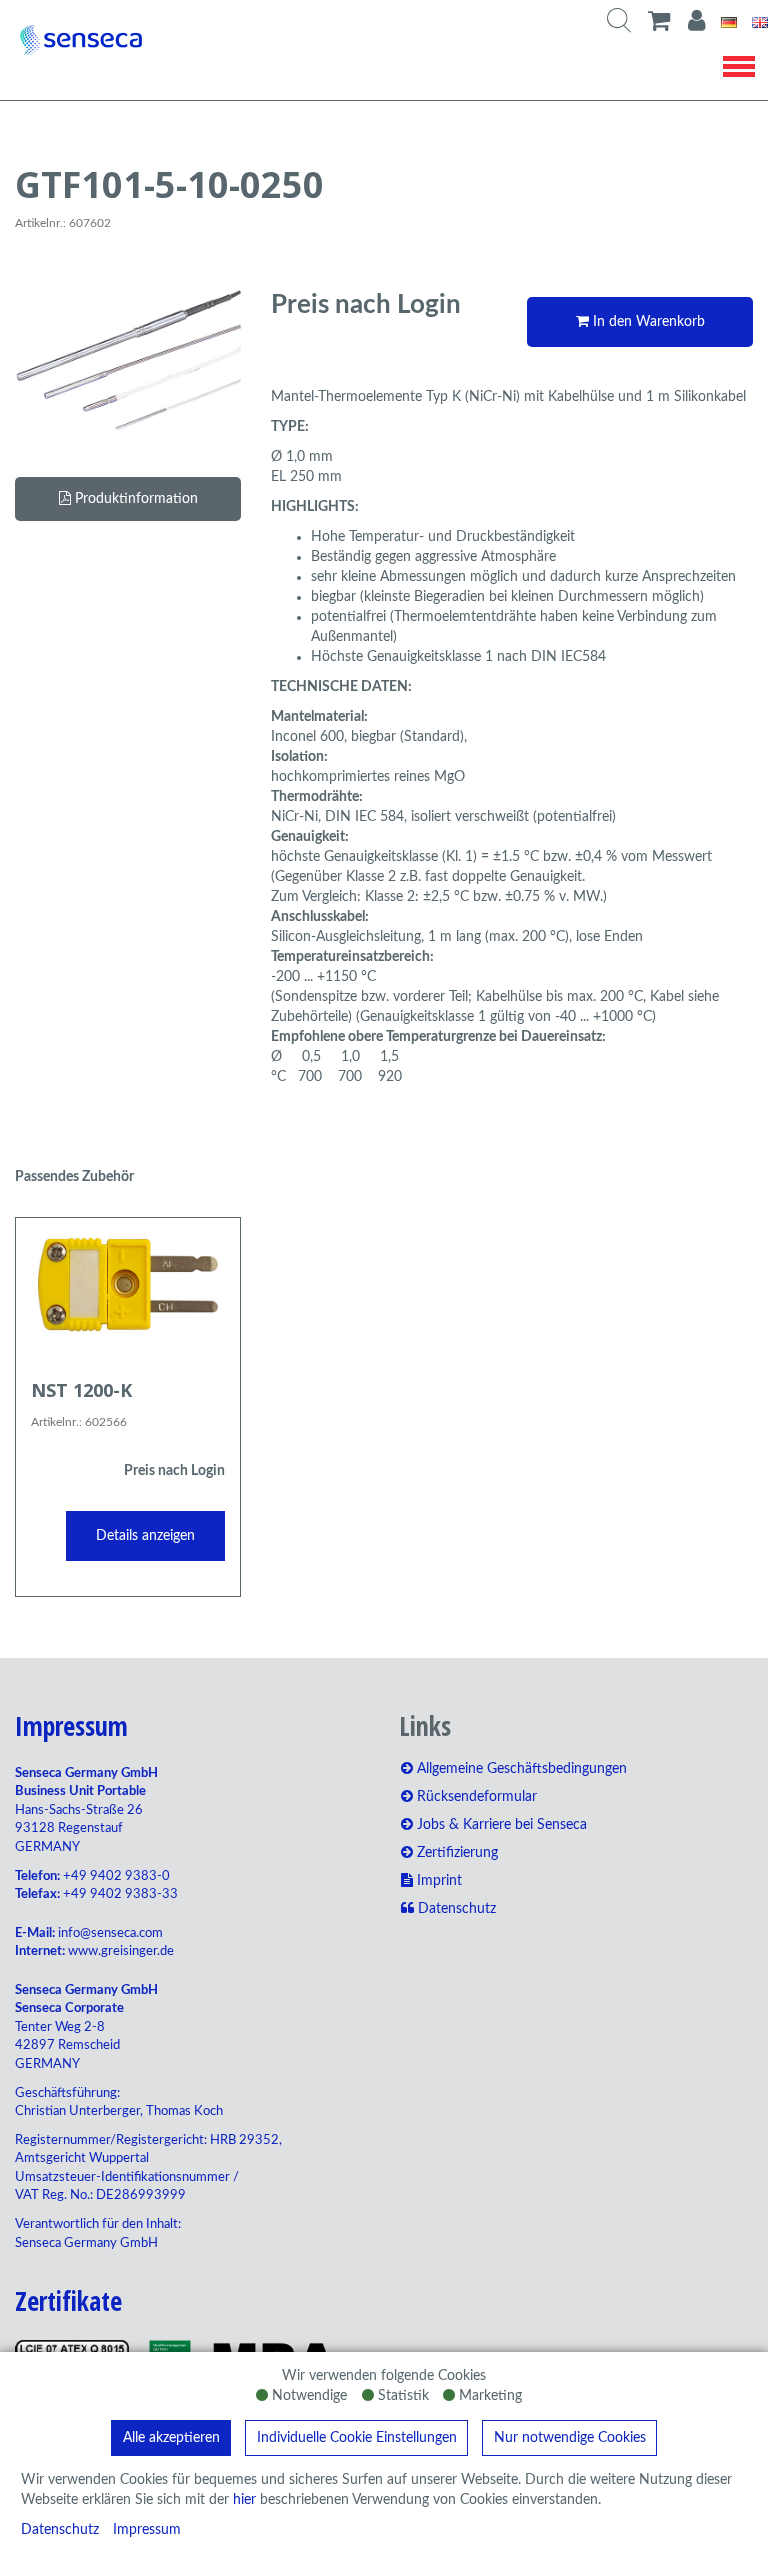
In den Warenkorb (647, 322)
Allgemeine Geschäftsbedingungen (520, 1769)
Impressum (147, 2530)
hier (244, 2500)
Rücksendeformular (475, 1797)
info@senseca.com (110, 1933)
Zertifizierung (455, 1853)
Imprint (437, 1881)
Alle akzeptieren (171, 2438)
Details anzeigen (145, 1536)
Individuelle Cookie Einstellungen (357, 2438)
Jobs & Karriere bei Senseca (500, 1825)
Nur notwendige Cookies (570, 2438)
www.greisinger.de (121, 1951)
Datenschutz (60, 2530)
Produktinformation (134, 499)
